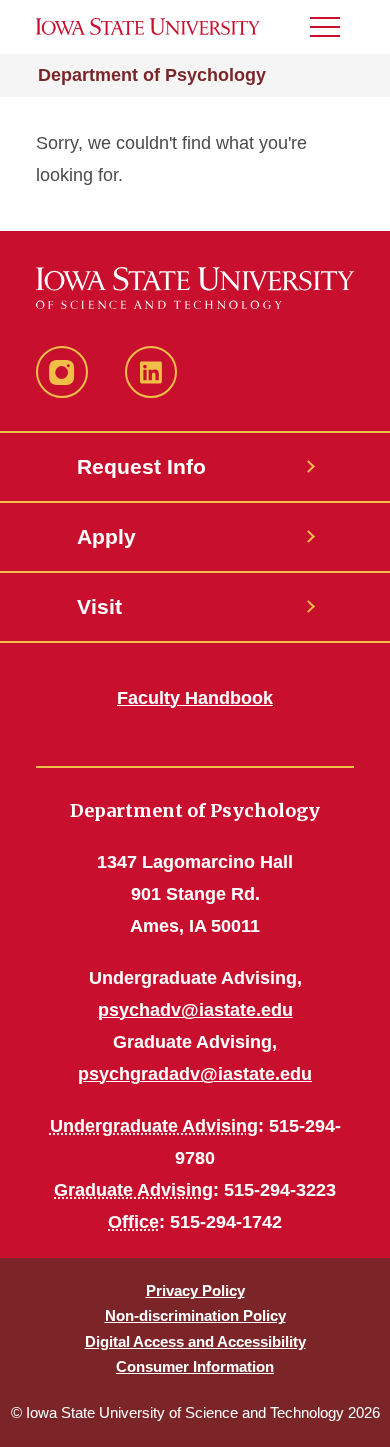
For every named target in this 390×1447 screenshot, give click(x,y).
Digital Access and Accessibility (195, 1341)
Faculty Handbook (195, 698)
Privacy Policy (195, 1290)
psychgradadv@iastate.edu (195, 1074)
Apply (106, 536)
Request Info (141, 466)
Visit (99, 606)
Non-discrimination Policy (195, 1315)
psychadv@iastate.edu (195, 1010)
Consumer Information (195, 1366)
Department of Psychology (152, 75)
